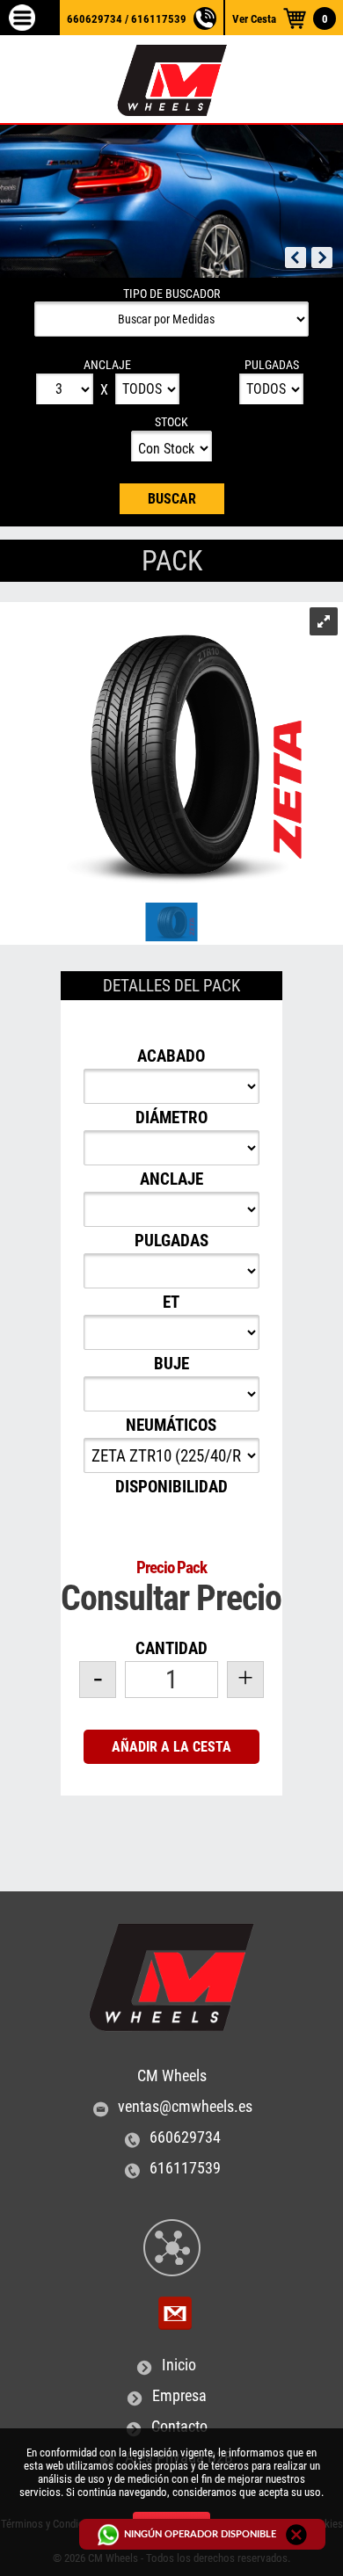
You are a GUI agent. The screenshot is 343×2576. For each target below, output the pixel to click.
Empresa (179, 2396)
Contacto (179, 2427)
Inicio (179, 2365)
